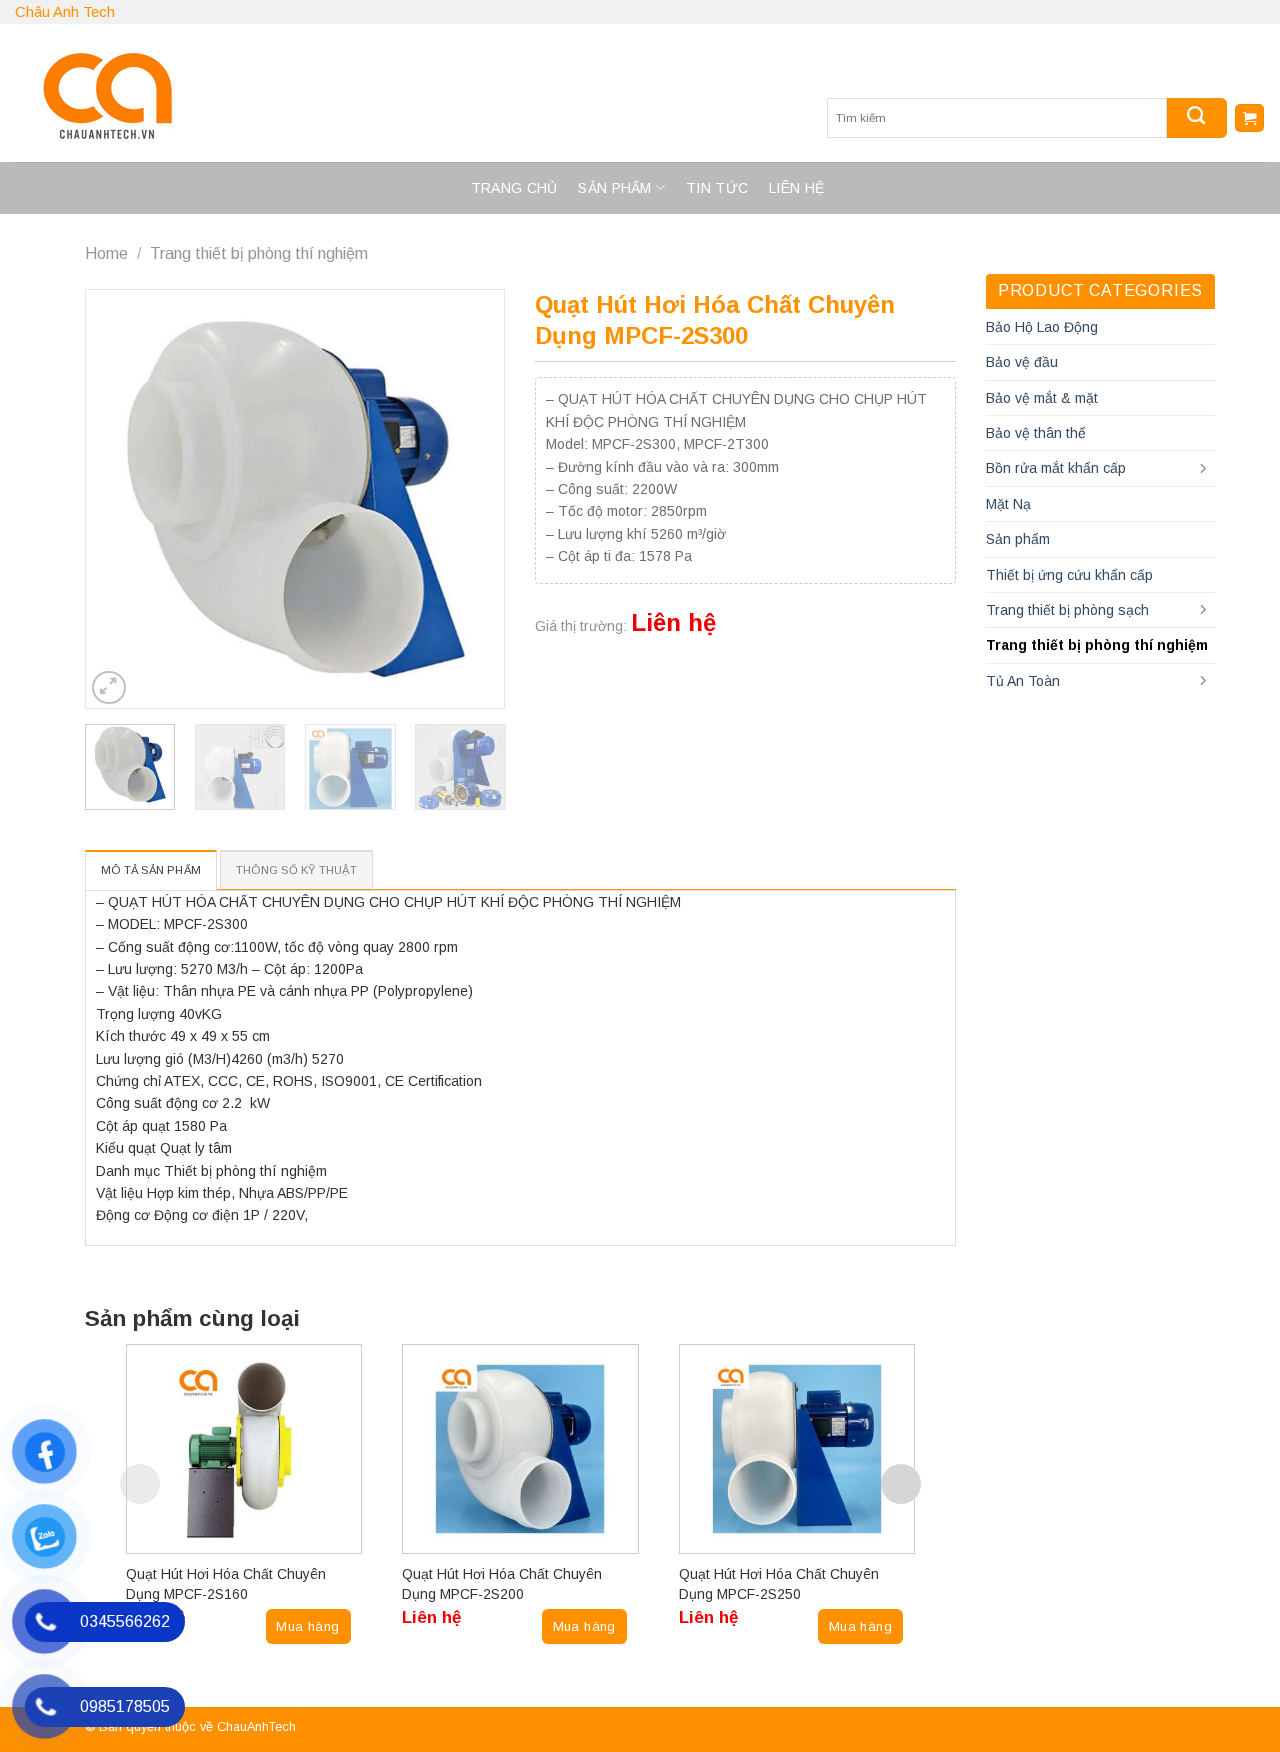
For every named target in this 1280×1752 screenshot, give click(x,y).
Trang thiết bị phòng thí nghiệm (259, 253)
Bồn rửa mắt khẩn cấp (1056, 468)
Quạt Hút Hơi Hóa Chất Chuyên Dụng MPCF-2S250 (779, 1584)
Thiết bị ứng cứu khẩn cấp (1069, 575)
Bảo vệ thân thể (1036, 433)
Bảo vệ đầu (1022, 362)
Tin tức (717, 188)
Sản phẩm (614, 188)
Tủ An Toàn (1023, 681)
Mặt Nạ (1008, 504)
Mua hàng (307, 1626)
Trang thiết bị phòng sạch (1067, 610)
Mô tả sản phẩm (151, 870)
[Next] (471, 499)
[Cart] (1249, 118)
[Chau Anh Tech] (365, 93)
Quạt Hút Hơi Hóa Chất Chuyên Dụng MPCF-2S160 (226, 1584)
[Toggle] (1203, 469)
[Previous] (120, 499)
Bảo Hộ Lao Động (1042, 327)
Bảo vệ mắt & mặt (1042, 398)
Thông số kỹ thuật (296, 870)
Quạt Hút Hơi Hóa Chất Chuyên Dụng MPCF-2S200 (502, 1584)
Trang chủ (514, 188)
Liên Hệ (796, 188)
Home (106, 253)
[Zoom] (109, 688)
